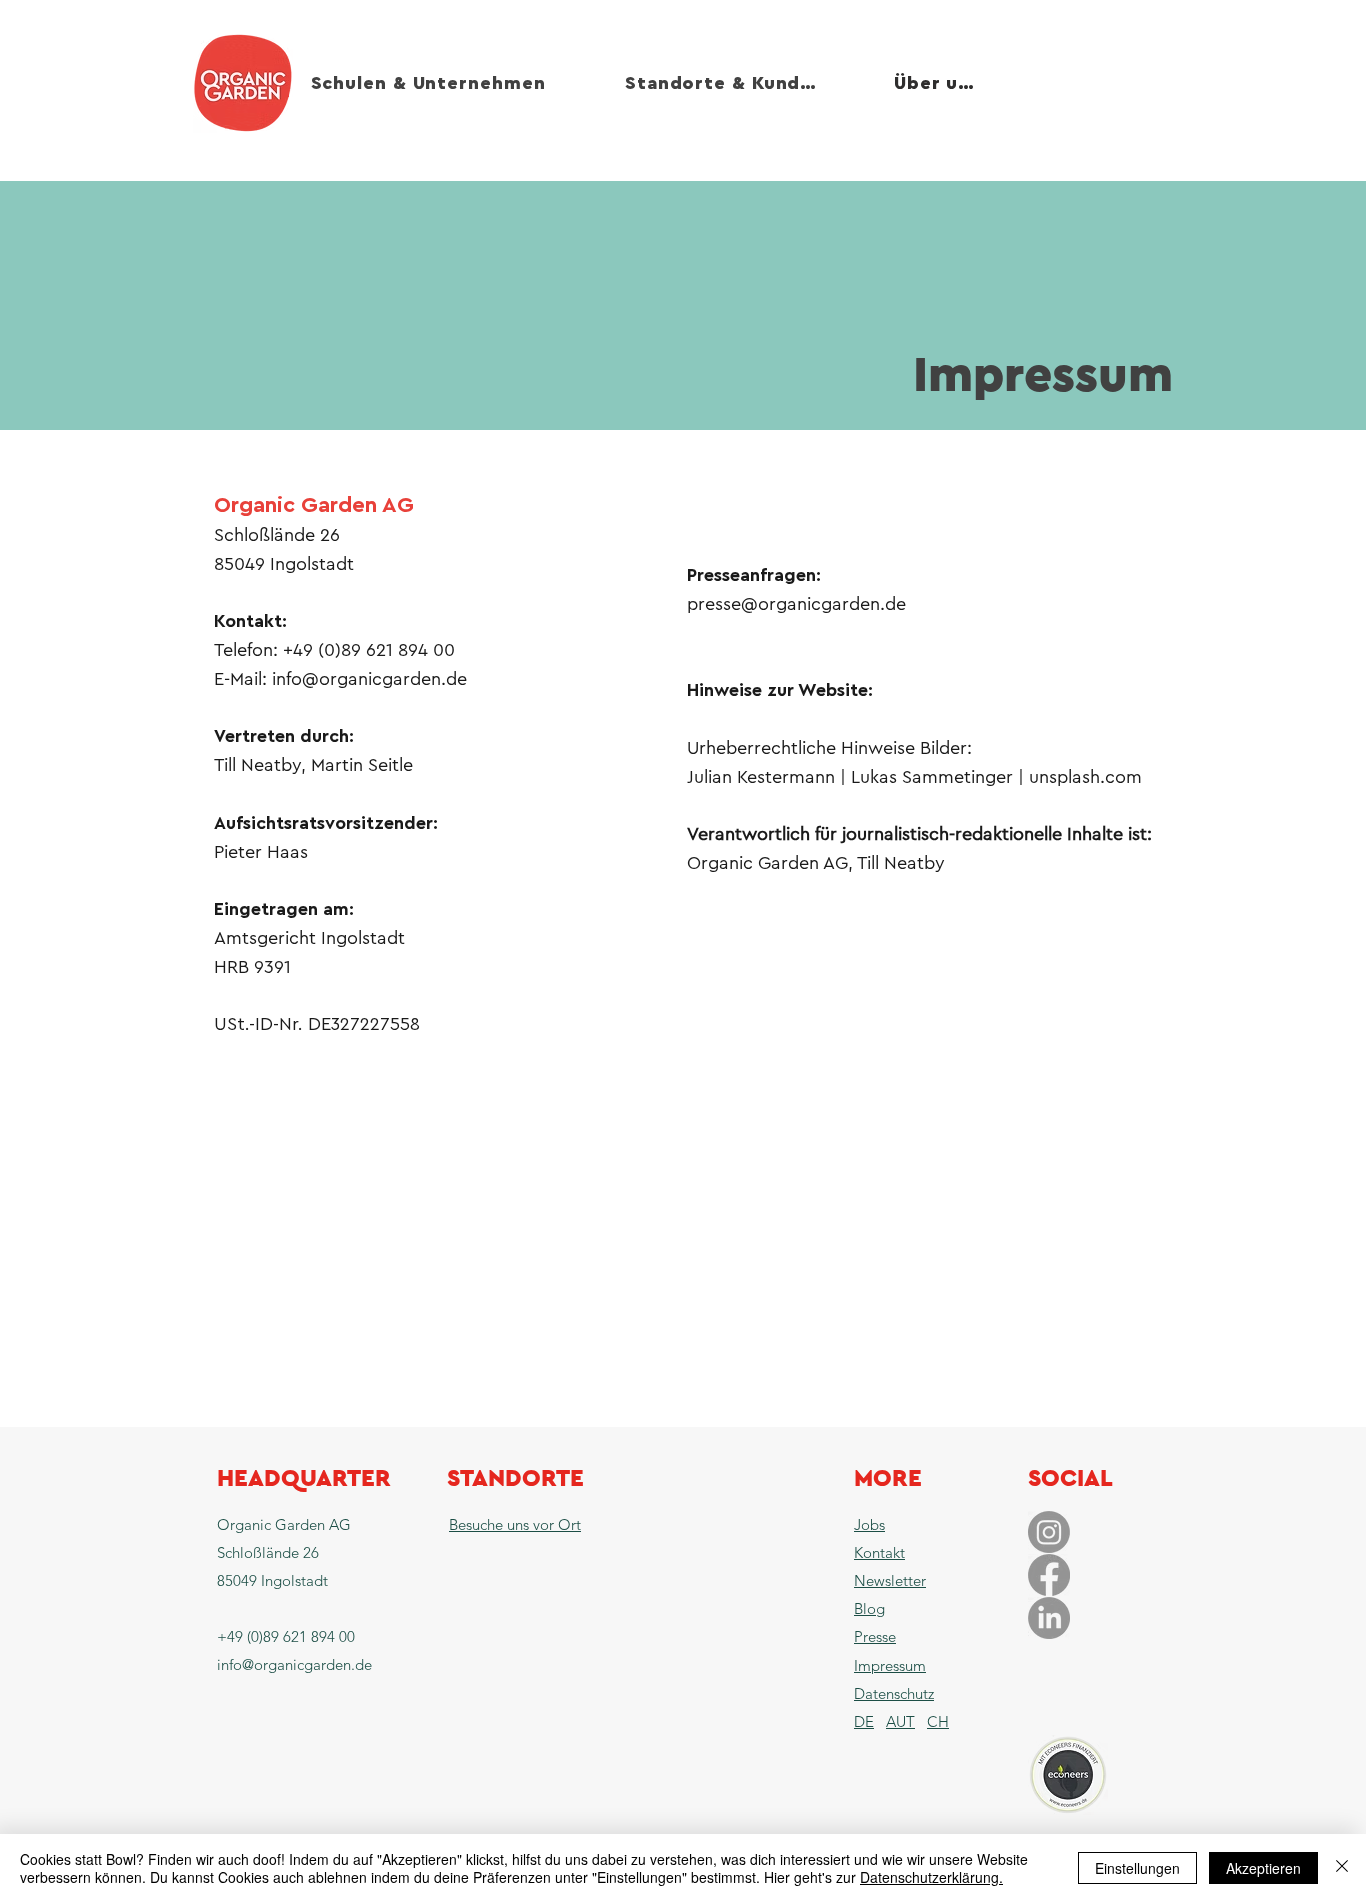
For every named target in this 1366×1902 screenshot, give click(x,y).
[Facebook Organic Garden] (1049, 1575)
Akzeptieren (1263, 1868)
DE (864, 1721)
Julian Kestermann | (769, 777)
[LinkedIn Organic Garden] (1049, 1618)
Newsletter (890, 1580)
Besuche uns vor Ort (515, 1524)
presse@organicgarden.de (796, 604)
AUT (900, 1721)
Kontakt (879, 1552)
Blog (869, 1608)
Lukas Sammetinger (932, 777)
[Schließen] (1342, 1868)
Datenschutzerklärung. (931, 1877)
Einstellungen (1137, 1868)
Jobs (869, 1524)
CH (938, 1721)
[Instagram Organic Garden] (1049, 1532)
